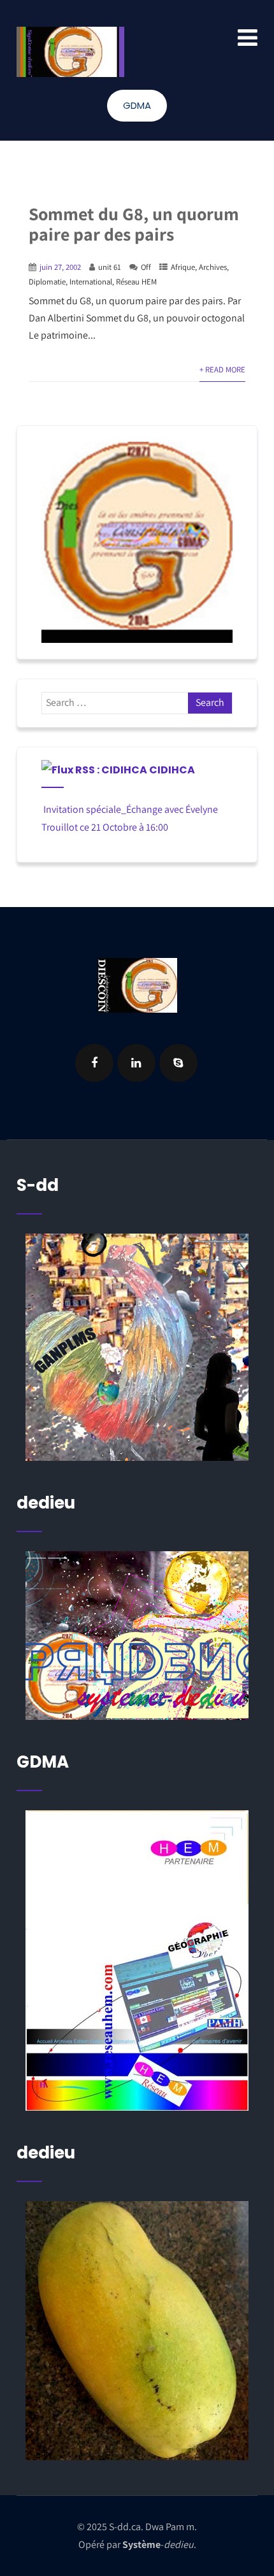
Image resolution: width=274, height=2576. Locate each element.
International (91, 282)
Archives (213, 267)
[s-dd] (70, 52)
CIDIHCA (172, 770)
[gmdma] (137, 2331)
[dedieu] (137, 1347)
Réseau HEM (136, 282)
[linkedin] (136, 1063)
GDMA (137, 105)
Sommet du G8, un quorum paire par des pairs (134, 224)
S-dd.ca (125, 2527)
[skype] (178, 1063)
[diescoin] (137, 542)
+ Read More (222, 370)
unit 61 (110, 267)
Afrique (183, 267)
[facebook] (94, 1063)
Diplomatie (47, 282)
